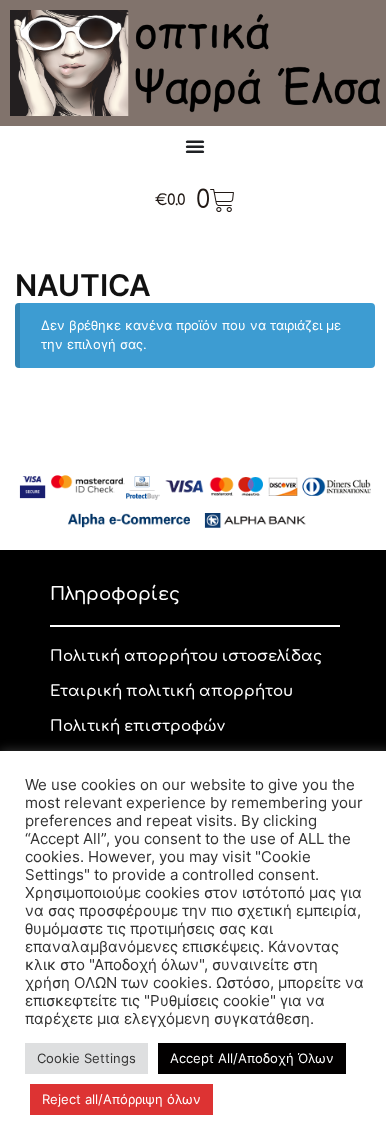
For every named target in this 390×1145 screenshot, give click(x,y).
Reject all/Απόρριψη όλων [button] (121, 1099)
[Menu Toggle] (195, 146)
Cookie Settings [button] (86, 1058)
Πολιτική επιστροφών (137, 726)
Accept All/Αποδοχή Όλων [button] (252, 1058)
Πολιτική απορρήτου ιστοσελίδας (186, 656)
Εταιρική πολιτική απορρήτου (171, 691)
